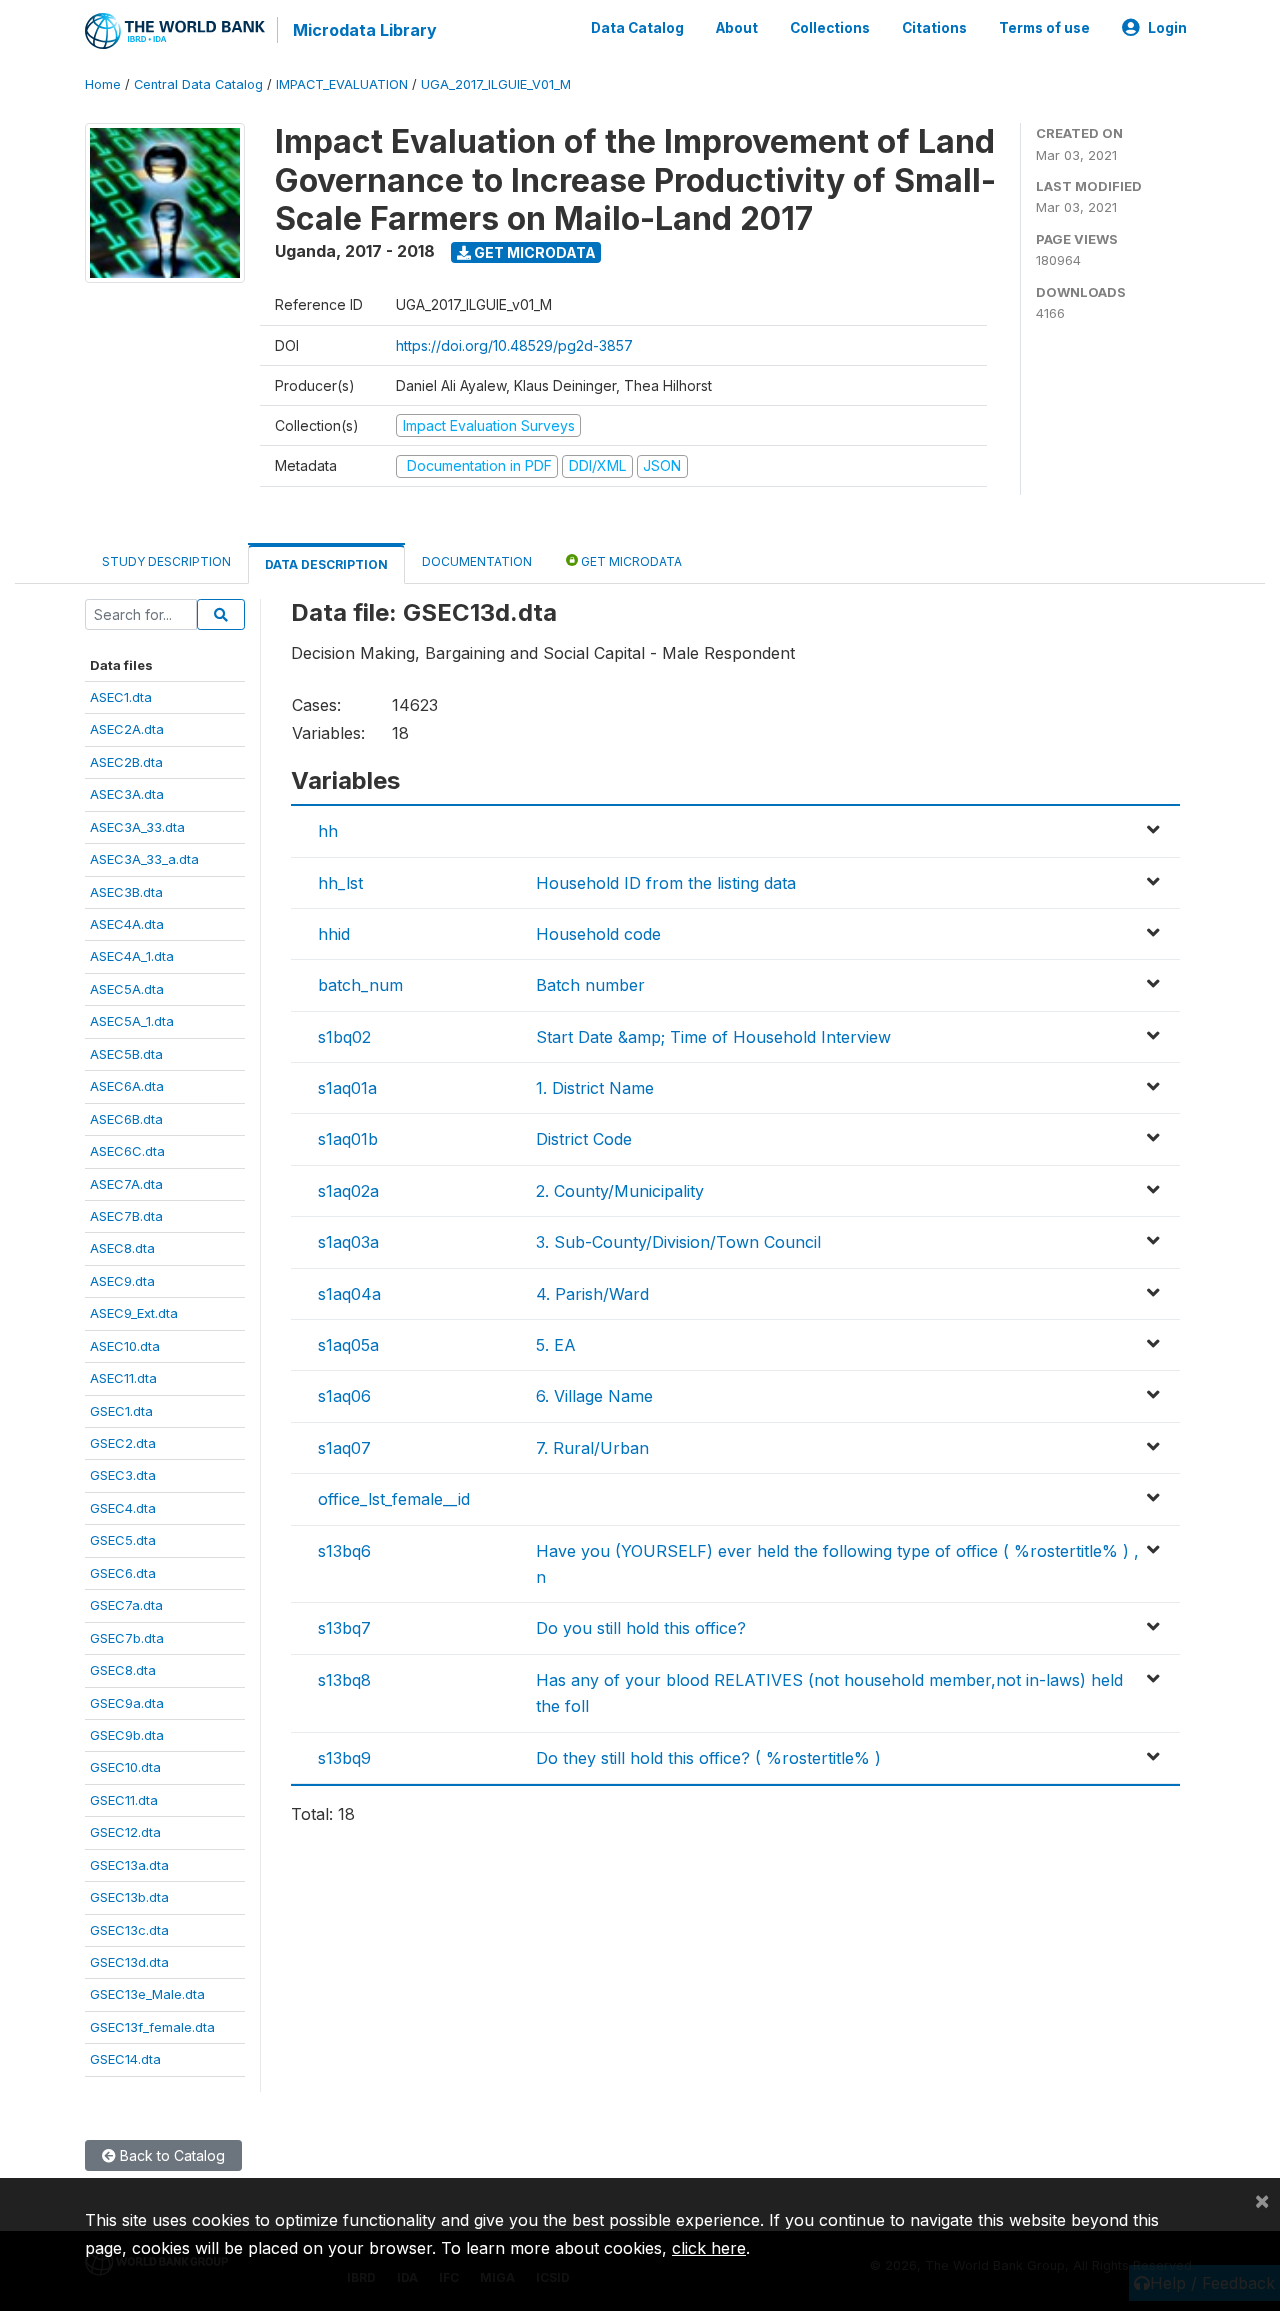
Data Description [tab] (326, 564)
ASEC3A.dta (127, 794)
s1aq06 (344, 1396)
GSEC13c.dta (129, 1930)
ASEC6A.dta (127, 1086)
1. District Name (595, 1088)
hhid (334, 934)
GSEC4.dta (123, 1508)
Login (1167, 28)
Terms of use (1044, 28)
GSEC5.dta (123, 1540)
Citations (934, 28)
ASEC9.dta (122, 1281)
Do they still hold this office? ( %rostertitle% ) (708, 1758)
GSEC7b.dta (127, 1638)
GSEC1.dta (121, 1411)
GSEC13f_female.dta (152, 2027)
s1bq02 (344, 1037)
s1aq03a (348, 1242)
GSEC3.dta (123, 1475)
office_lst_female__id (394, 1499)
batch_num (360, 985)
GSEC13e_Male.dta (147, 1994)
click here (709, 2248)
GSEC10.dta (125, 1767)
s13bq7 (344, 1628)
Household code (598, 934)
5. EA (556, 1345)
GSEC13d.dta (129, 1962)
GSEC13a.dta (129, 1865)
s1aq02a (348, 1191)
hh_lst (340, 883)
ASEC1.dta (121, 697)
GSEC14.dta (125, 2059)
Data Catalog (637, 28)
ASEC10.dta (125, 1346)
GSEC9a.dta (127, 1703)
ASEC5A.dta (127, 989)
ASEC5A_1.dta (132, 1021)
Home (103, 84)
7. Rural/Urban (592, 1448)
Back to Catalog (170, 2155)
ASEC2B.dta (126, 762)
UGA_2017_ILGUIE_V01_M (496, 84)
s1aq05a (348, 1345)
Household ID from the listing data (666, 883)
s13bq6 (344, 1551)
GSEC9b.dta (127, 1735)
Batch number (590, 985)
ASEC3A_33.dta (137, 827)
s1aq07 (344, 1448)
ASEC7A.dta (126, 1184)
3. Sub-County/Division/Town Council (678, 1242)
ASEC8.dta (122, 1248)
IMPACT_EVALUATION (342, 84)
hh (328, 831)
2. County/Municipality (620, 1191)
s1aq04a (349, 1294)
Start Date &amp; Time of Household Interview (713, 1037)
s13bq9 (344, 1758)
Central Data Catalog (198, 84)
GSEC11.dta (124, 1800)
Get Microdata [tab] (630, 561)
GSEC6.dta (123, 1573)
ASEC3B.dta (126, 892)
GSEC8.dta (123, 1670)
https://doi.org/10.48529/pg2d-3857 (514, 345)
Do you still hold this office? (641, 1628)
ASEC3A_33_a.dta (144, 859)
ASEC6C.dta (127, 1151)
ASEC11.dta (123, 1378)
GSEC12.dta (125, 1832)
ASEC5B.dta (126, 1054)
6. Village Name (594, 1396)
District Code (584, 1139)
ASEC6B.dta (126, 1119)
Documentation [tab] (477, 561)
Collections (830, 28)
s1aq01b (348, 1139)
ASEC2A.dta (127, 729)
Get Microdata (533, 252)
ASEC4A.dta (127, 924)
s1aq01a (347, 1088)
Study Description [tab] (166, 561)
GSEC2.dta (123, 1443)
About (737, 28)
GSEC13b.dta (129, 1897)
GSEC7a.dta (126, 1605)
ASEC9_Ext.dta (134, 1313)
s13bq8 (344, 1680)
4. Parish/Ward (592, 1294)
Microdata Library (365, 30)
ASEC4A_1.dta (132, 956)
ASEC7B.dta (126, 1216)
